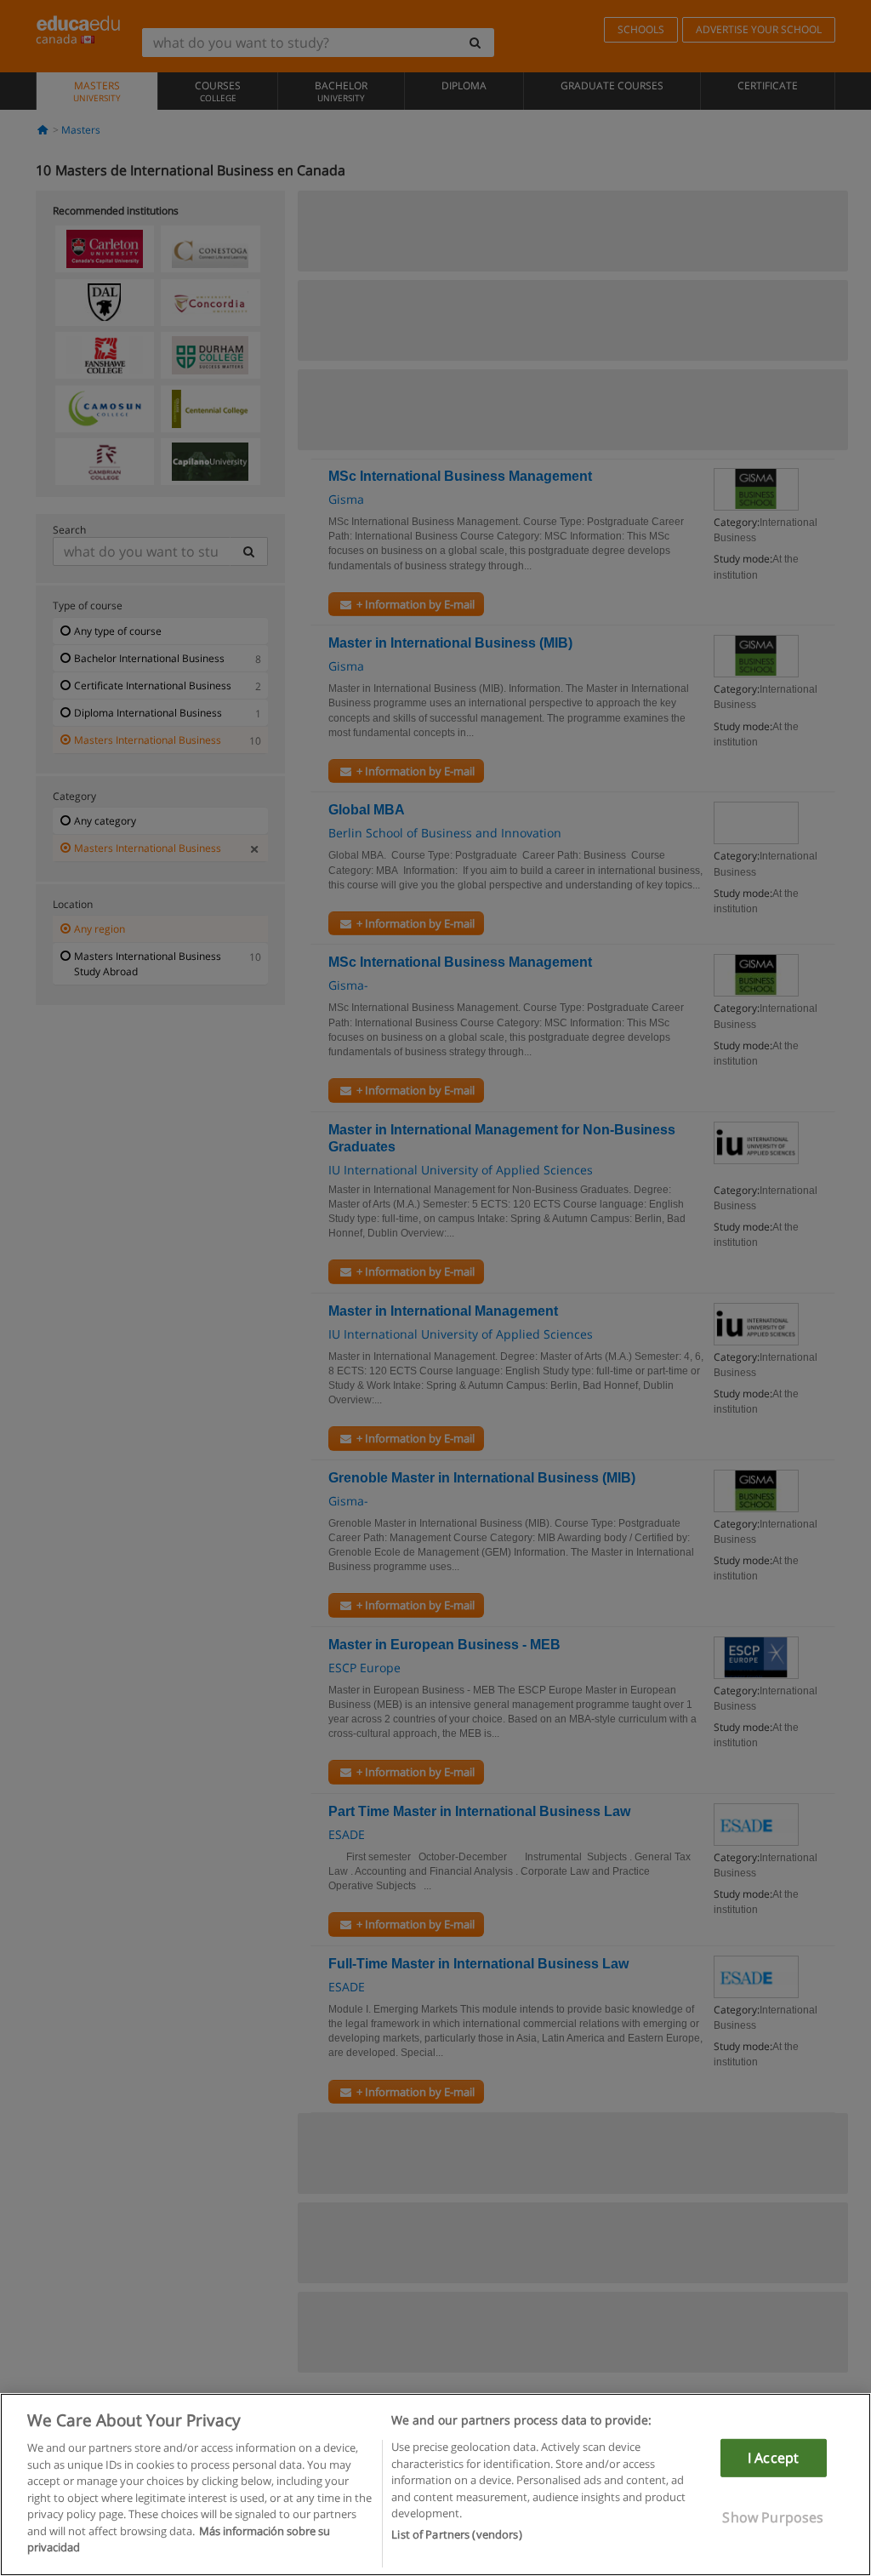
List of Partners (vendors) (456, 2534)
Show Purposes (773, 2517)
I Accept (773, 2458)
